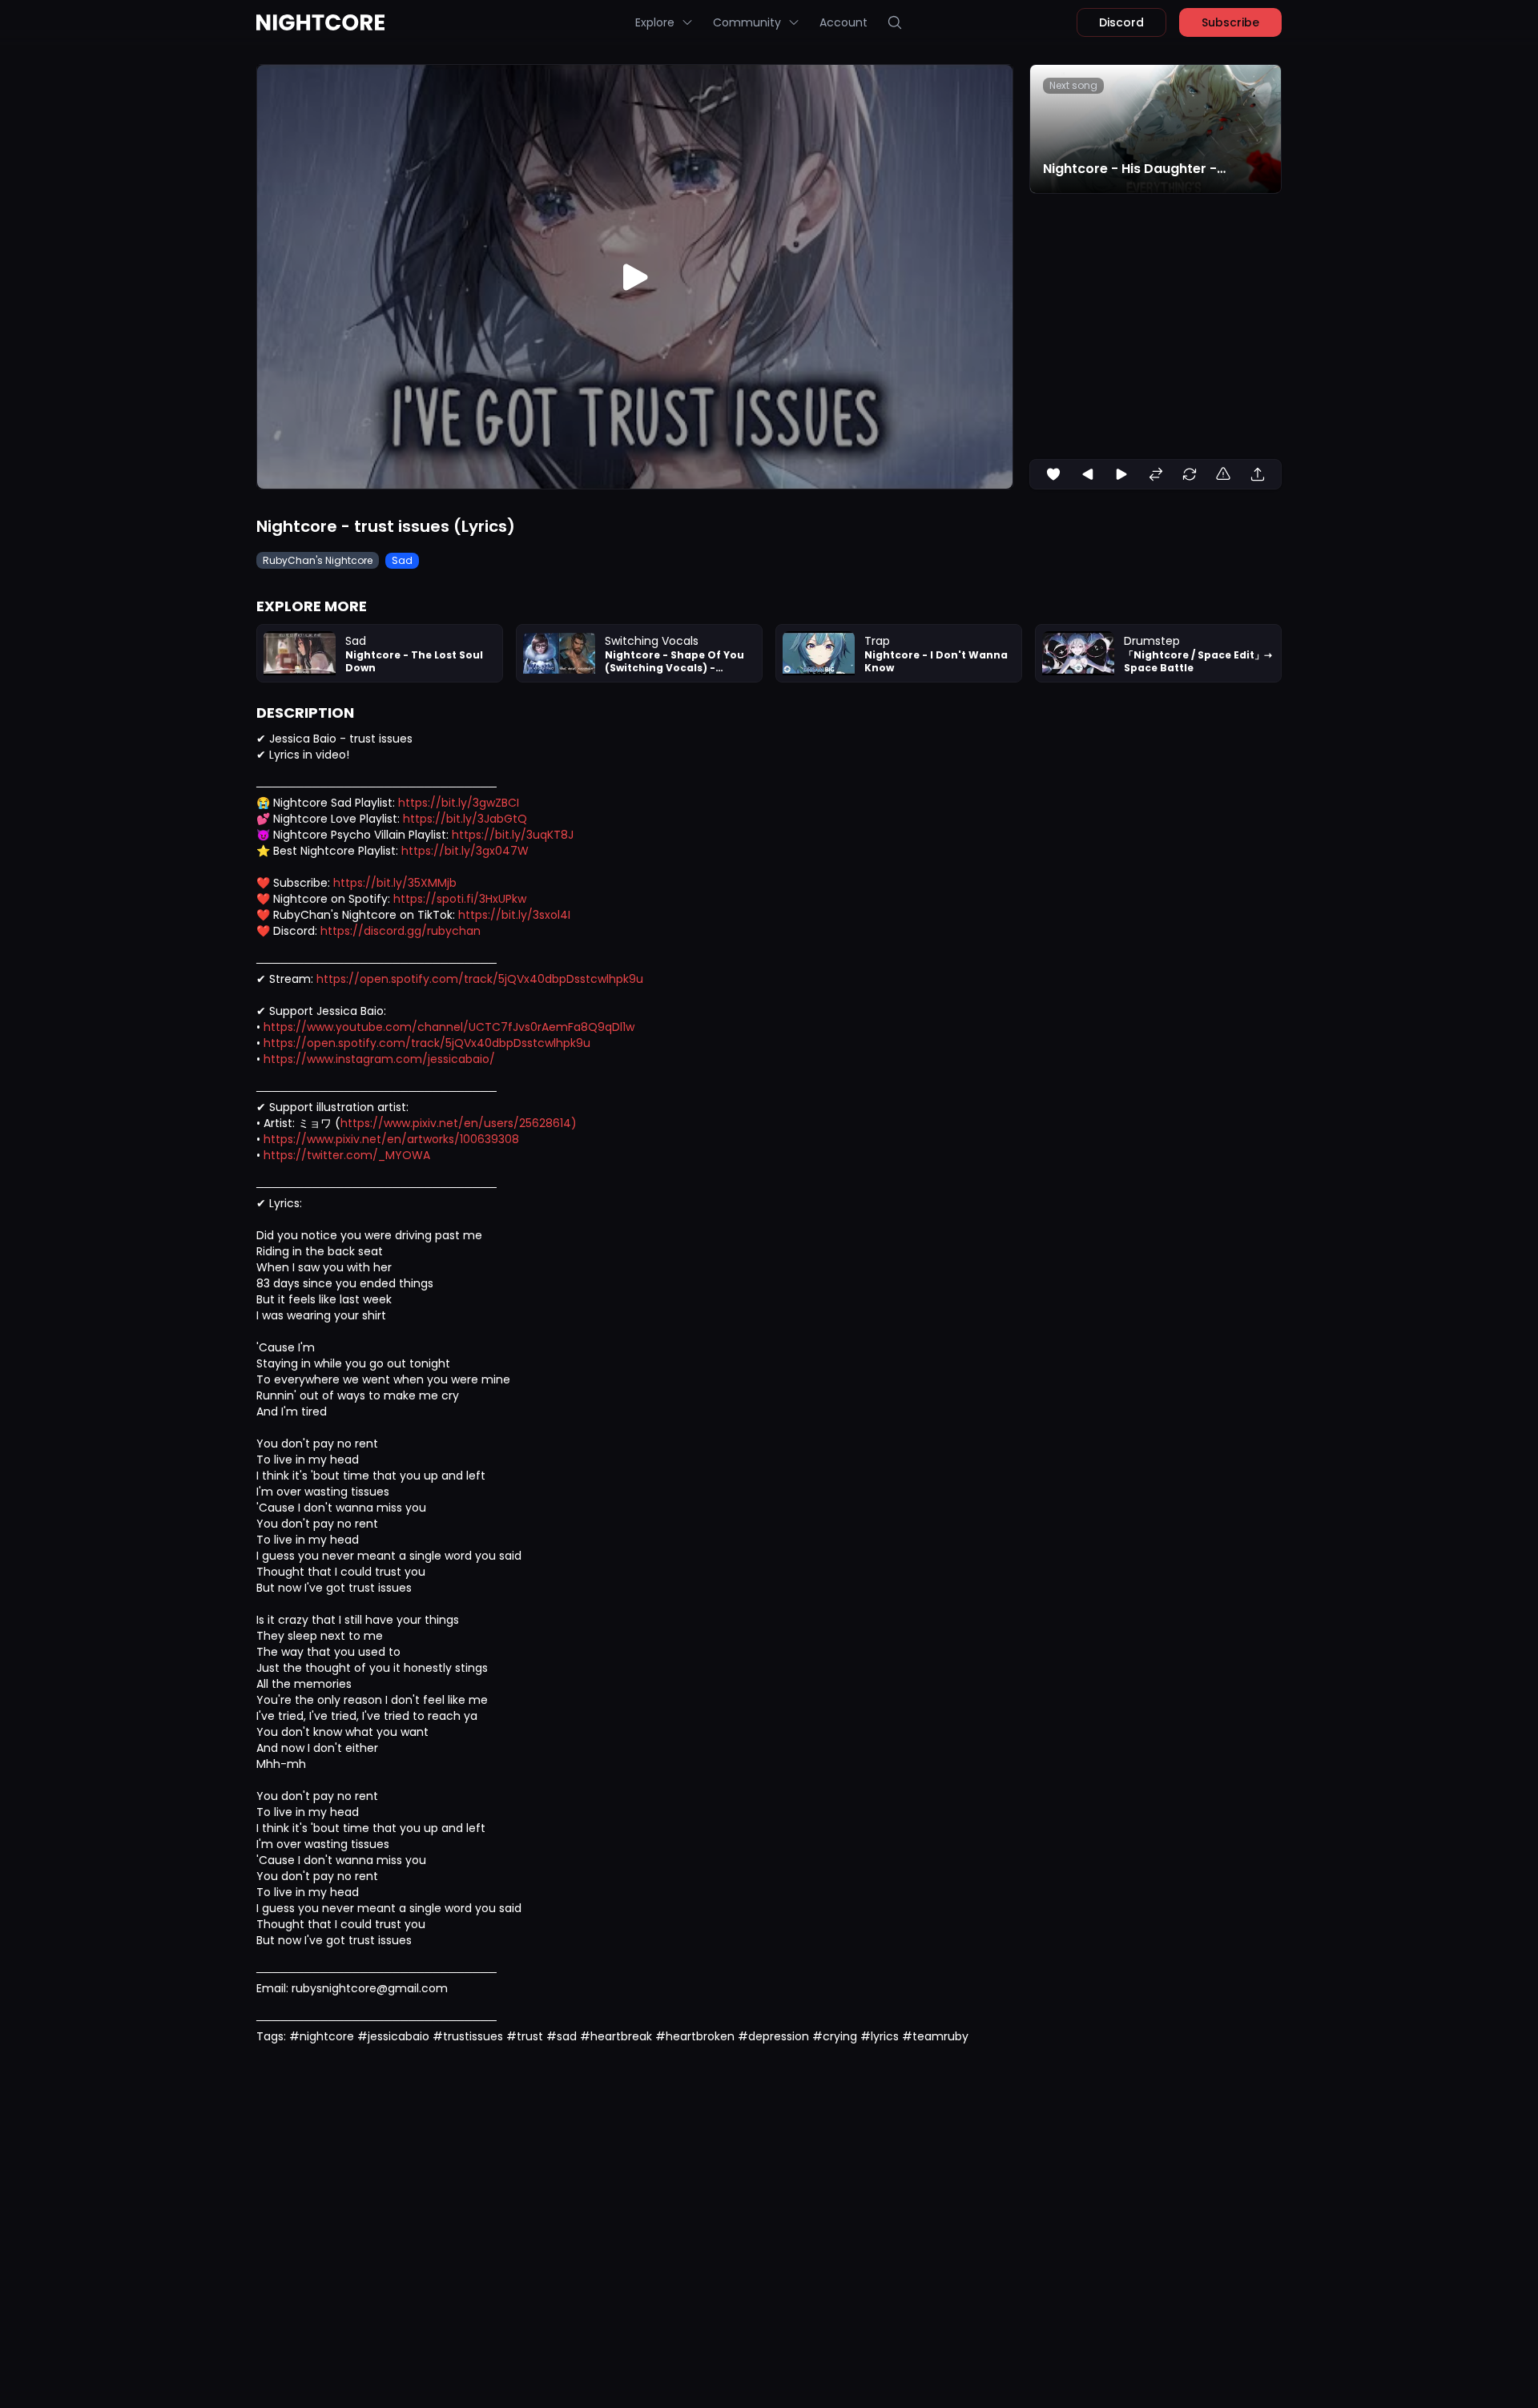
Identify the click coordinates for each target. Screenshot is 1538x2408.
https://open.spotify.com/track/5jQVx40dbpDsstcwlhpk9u (480, 979)
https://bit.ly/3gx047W (465, 851)
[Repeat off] (1190, 474)
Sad (402, 560)
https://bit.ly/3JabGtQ (465, 819)
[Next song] (1121, 474)
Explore (655, 22)
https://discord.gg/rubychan (401, 931)
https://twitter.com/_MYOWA (347, 1155)
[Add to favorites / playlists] (1053, 474)
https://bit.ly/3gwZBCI (459, 803)
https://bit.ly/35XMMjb (395, 883)
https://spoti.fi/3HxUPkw (460, 899)
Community (747, 22)
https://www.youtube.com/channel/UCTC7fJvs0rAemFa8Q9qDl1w (449, 1027)
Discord (1121, 22)
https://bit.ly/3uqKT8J (513, 835)
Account (843, 22)
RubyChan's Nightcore (318, 560)
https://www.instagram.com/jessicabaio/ (379, 1059)
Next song (1073, 85)
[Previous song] (1088, 474)
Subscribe (1230, 22)
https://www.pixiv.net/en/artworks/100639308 (391, 1139)
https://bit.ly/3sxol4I (514, 915)
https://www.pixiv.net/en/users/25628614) (459, 1123)
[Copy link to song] (1258, 474)
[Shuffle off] (1156, 474)
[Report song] (1223, 474)
